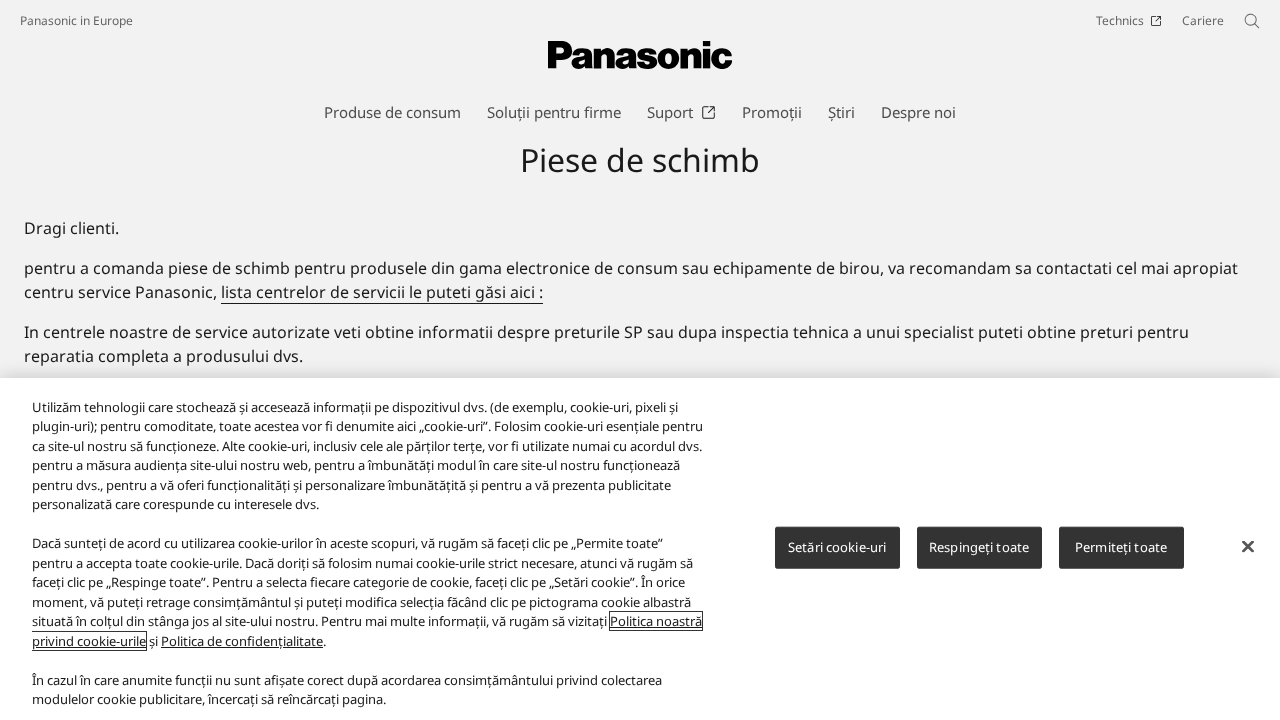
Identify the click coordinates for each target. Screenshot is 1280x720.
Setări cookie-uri (837, 547)
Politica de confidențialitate (242, 641)
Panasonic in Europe (76, 20)
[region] (640, 549)
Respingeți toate (979, 547)
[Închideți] (1248, 546)
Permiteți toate (1121, 547)
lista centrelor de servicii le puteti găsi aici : (382, 292)
